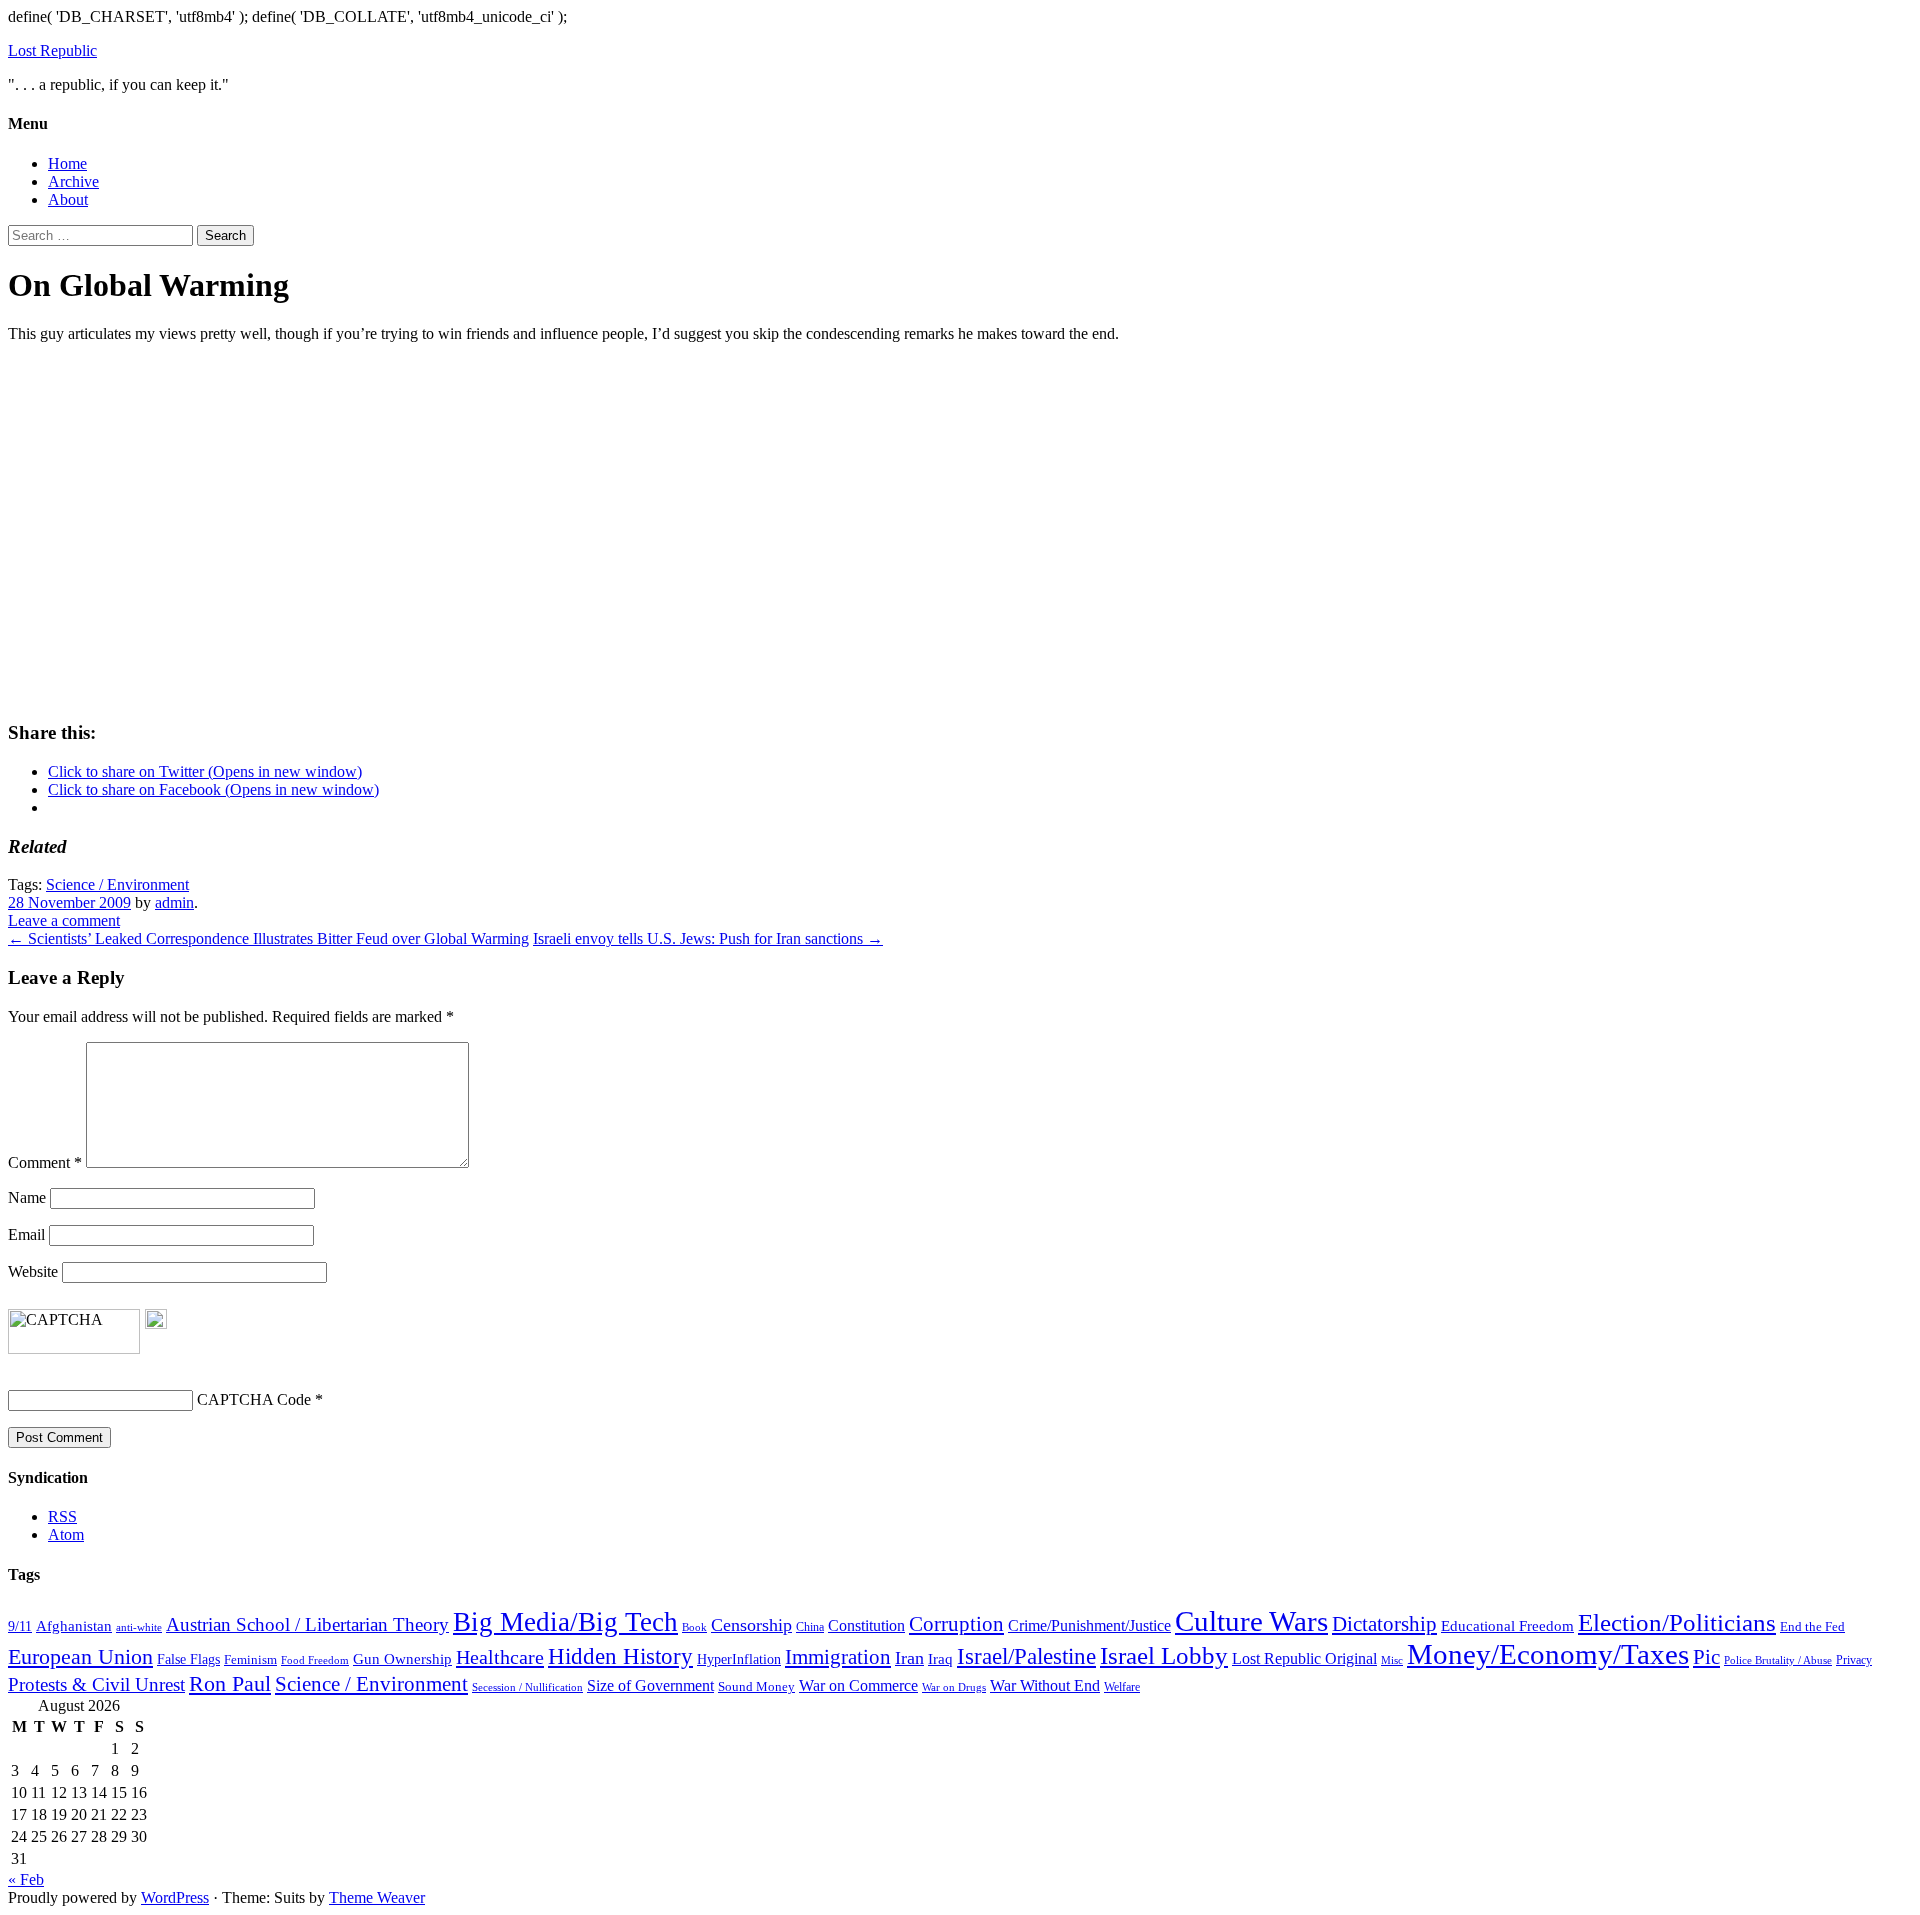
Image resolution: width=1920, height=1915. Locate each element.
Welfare (1122, 1687)
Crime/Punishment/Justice (1089, 1625)
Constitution (866, 1625)
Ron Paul (230, 1683)
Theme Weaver (377, 1897)
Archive (73, 181)
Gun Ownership (402, 1659)
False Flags (188, 1659)
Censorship (751, 1625)
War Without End (1045, 1685)
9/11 (20, 1626)
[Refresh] (156, 1319)
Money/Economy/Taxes (1548, 1654)
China (810, 1627)
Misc (1392, 1660)
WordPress (175, 1897)
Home (67, 163)
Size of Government (650, 1685)
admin (174, 902)
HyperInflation (739, 1659)
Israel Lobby (1164, 1655)
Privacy (1854, 1660)
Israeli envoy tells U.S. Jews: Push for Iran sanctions (708, 938)
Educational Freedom (1507, 1626)
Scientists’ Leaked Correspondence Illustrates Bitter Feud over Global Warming (268, 938)
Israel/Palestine (1026, 1656)
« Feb (26, 1879)
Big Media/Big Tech (565, 1622)
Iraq (940, 1659)
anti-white (139, 1627)
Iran (909, 1658)
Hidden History (620, 1656)
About (68, 199)
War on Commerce (858, 1685)
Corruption (956, 1624)
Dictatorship (1384, 1624)
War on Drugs (954, 1687)
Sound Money (756, 1687)
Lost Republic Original (1304, 1658)
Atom (66, 1534)
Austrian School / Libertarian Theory (307, 1624)
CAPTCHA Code (254, 1399)
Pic (1706, 1657)
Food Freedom (315, 1660)
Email (26, 1234)
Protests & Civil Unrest (96, 1684)
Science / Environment (117, 884)
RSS (62, 1516)
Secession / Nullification (527, 1687)
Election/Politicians (1677, 1622)
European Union (80, 1657)
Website (33, 1271)
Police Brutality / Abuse (1778, 1660)
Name (27, 1197)
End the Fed (1812, 1626)
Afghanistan (74, 1626)
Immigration (838, 1657)
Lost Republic (52, 50)
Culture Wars (1251, 1621)
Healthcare (500, 1657)
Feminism (250, 1659)
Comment (45, 1162)
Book (694, 1627)
